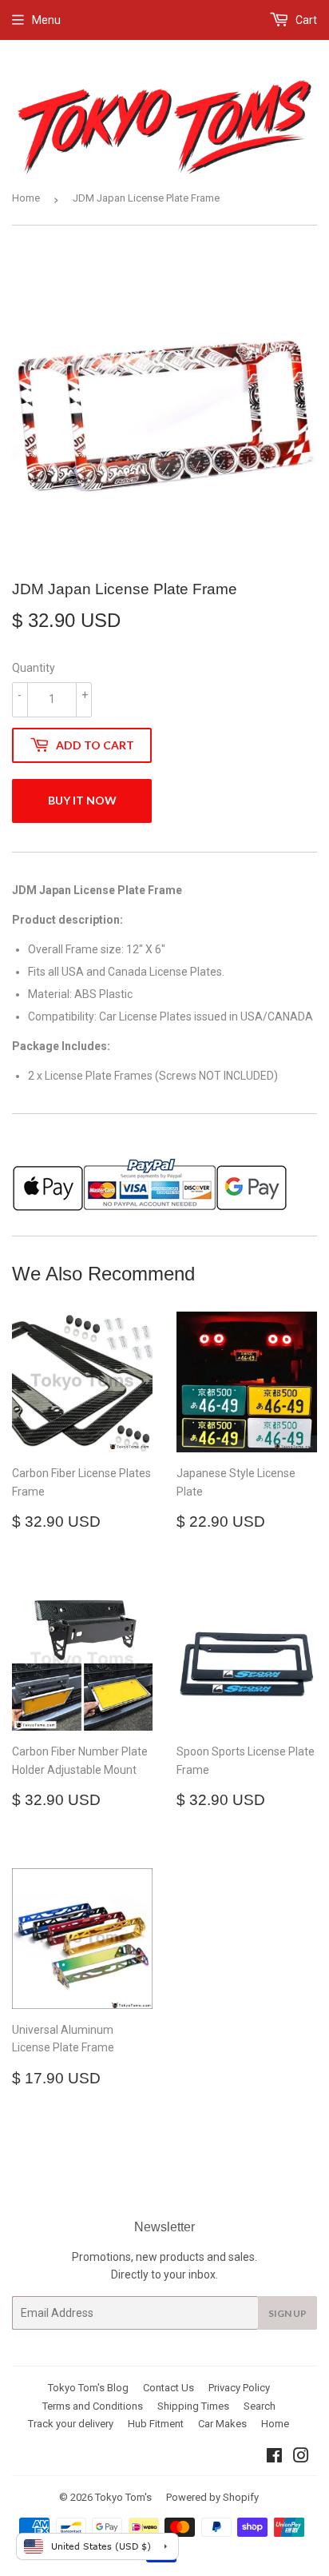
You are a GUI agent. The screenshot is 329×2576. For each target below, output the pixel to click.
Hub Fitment (156, 2424)
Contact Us (168, 2388)
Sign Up (287, 2313)
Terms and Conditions (93, 2406)
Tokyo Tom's (123, 2497)
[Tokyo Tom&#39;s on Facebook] (274, 2458)
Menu (46, 20)
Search (260, 2406)
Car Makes (222, 2424)
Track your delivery (71, 2424)
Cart (305, 20)
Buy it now (82, 800)
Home (26, 198)
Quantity (34, 668)
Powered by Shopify (212, 2497)
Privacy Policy (239, 2388)
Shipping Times (193, 2406)
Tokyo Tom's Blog (88, 2388)
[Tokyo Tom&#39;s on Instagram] (301, 2458)
